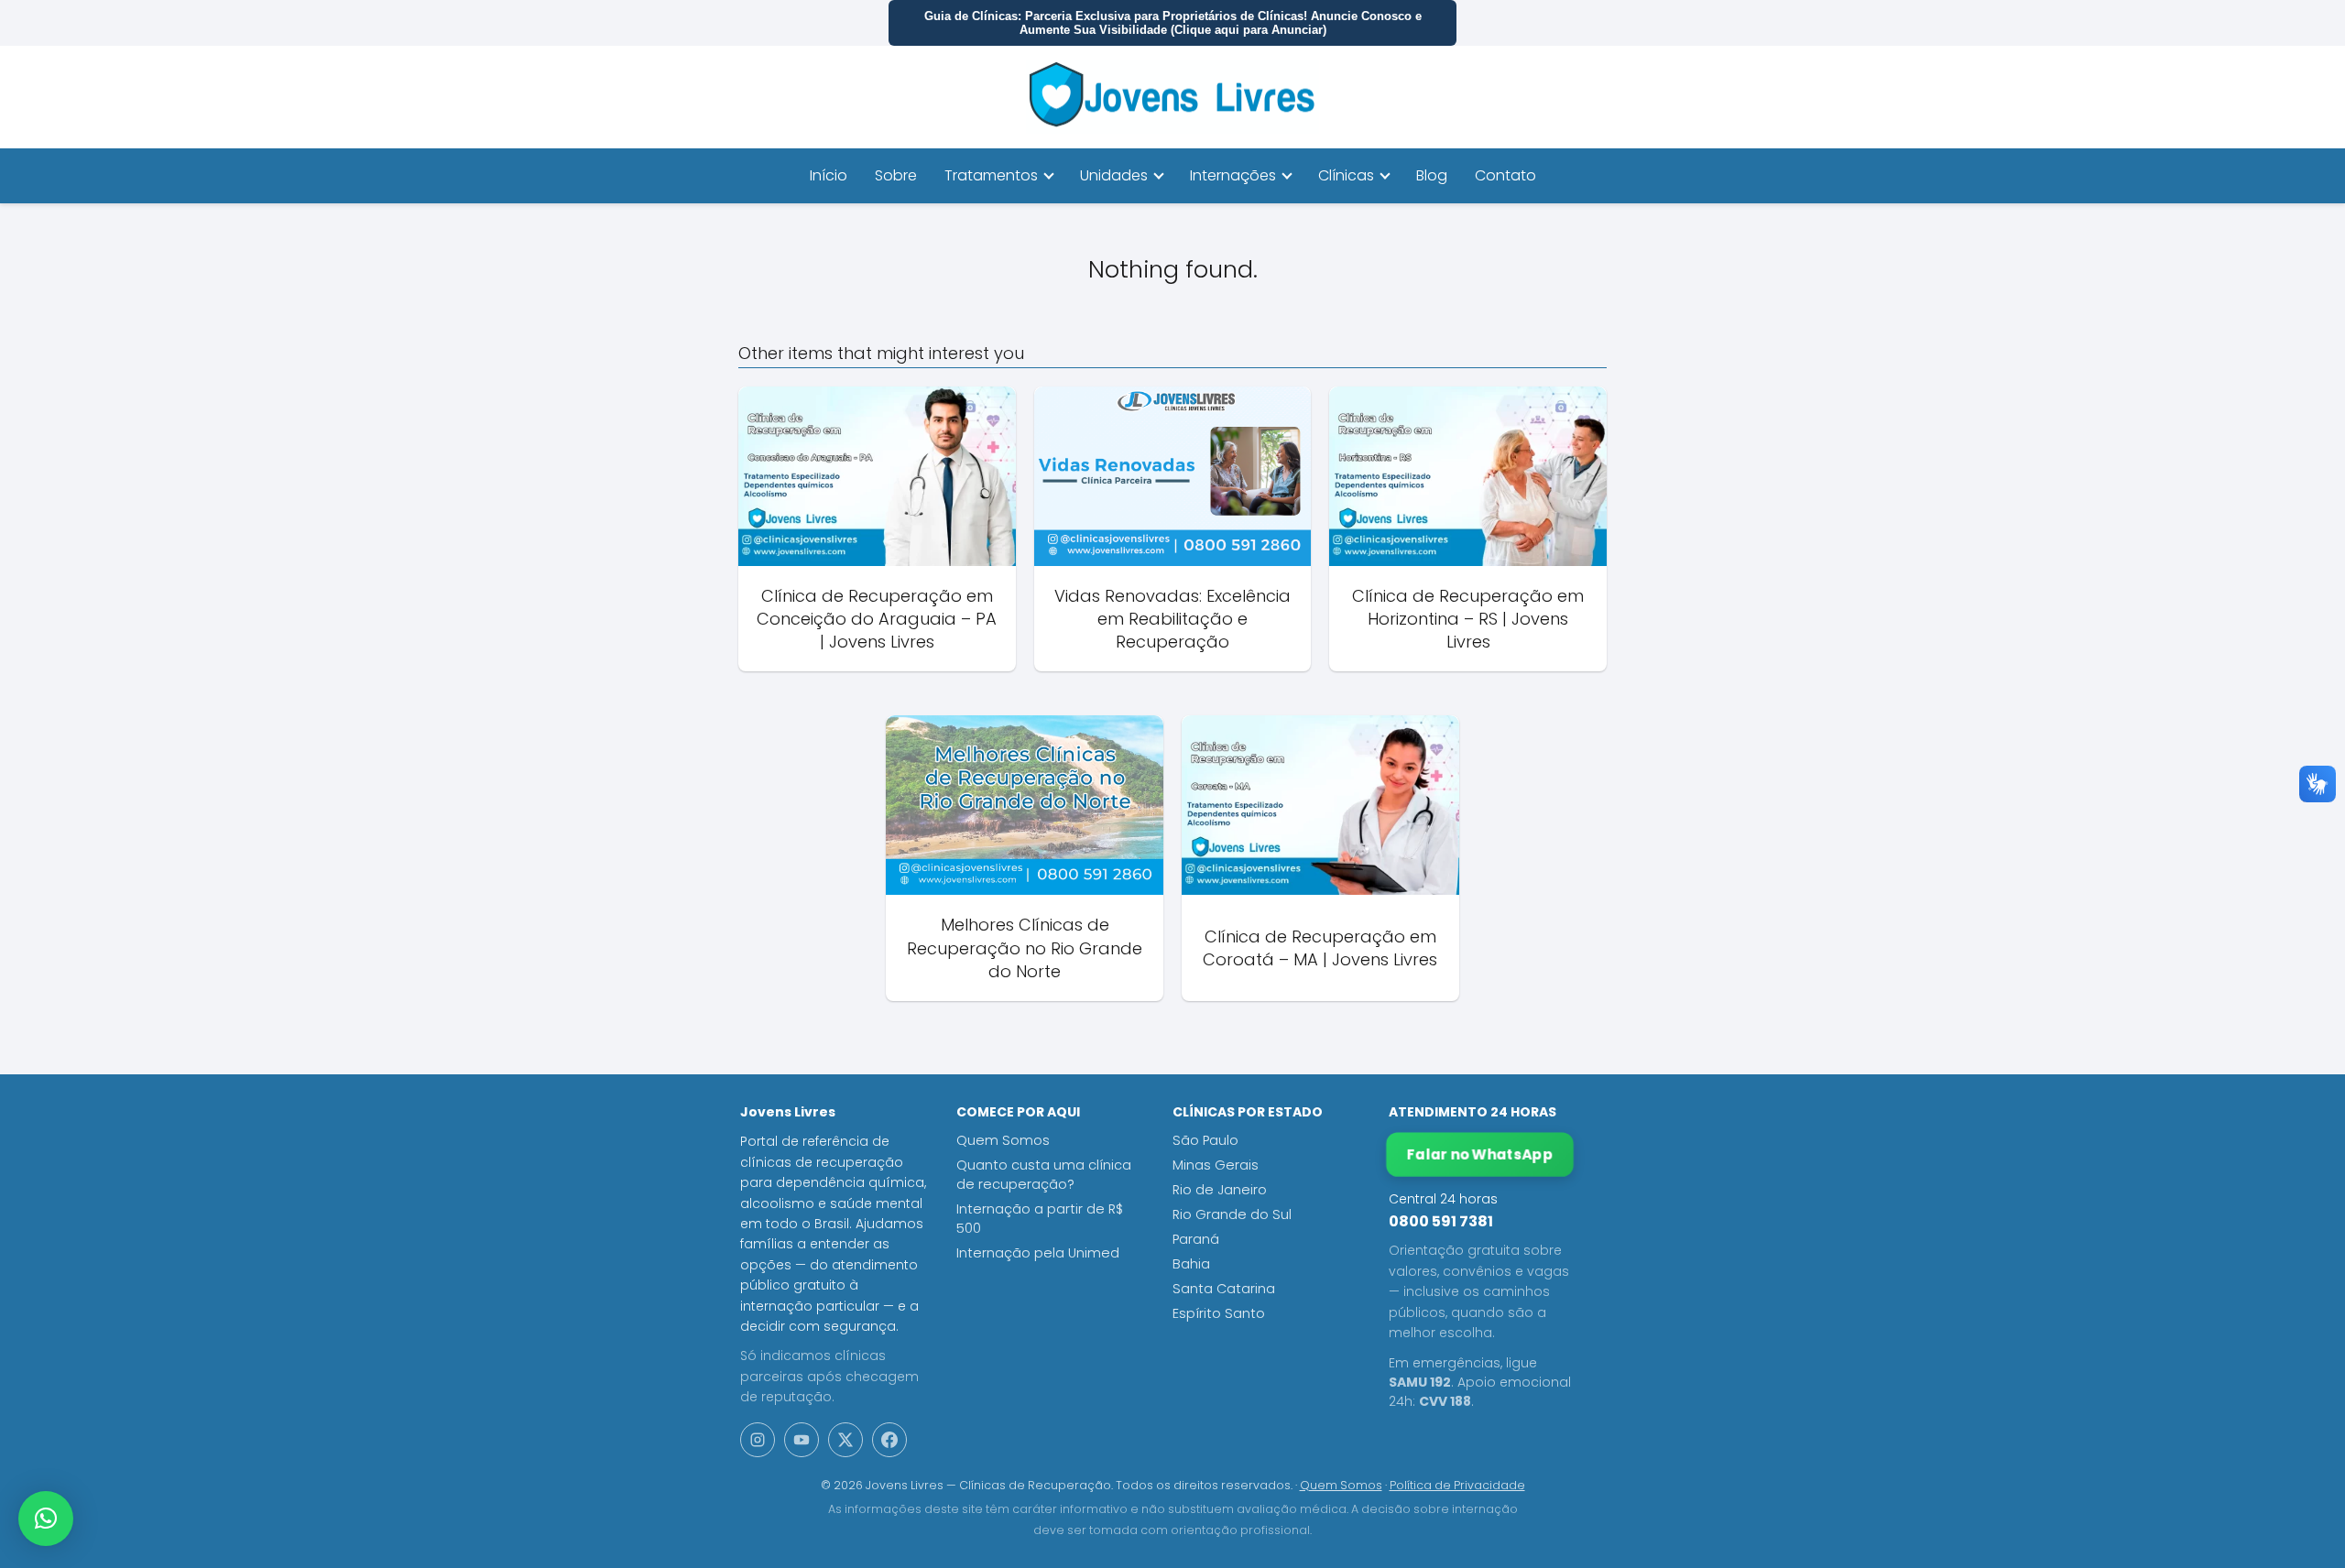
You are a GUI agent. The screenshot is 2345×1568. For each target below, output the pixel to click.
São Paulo (1205, 1140)
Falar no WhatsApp (1480, 1154)
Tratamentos (991, 175)
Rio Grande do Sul (1232, 1214)
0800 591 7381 (1441, 1221)
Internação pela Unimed (1038, 1253)
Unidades (1114, 175)
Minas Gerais (1216, 1165)
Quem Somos (1003, 1140)
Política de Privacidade (1457, 1485)
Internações (1233, 175)
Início (829, 175)
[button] (46, 1519)
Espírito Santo (1219, 1313)
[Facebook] (889, 1440)
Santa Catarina (1224, 1289)
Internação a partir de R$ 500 (1040, 1219)
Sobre (896, 175)
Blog (1432, 175)
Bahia (1191, 1264)
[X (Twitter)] (845, 1440)
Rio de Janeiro (1220, 1190)
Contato (1505, 175)
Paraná (1196, 1239)
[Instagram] (758, 1440)
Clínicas (1346, 175)
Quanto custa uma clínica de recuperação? (1044, 1175)
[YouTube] (802, 1440)
